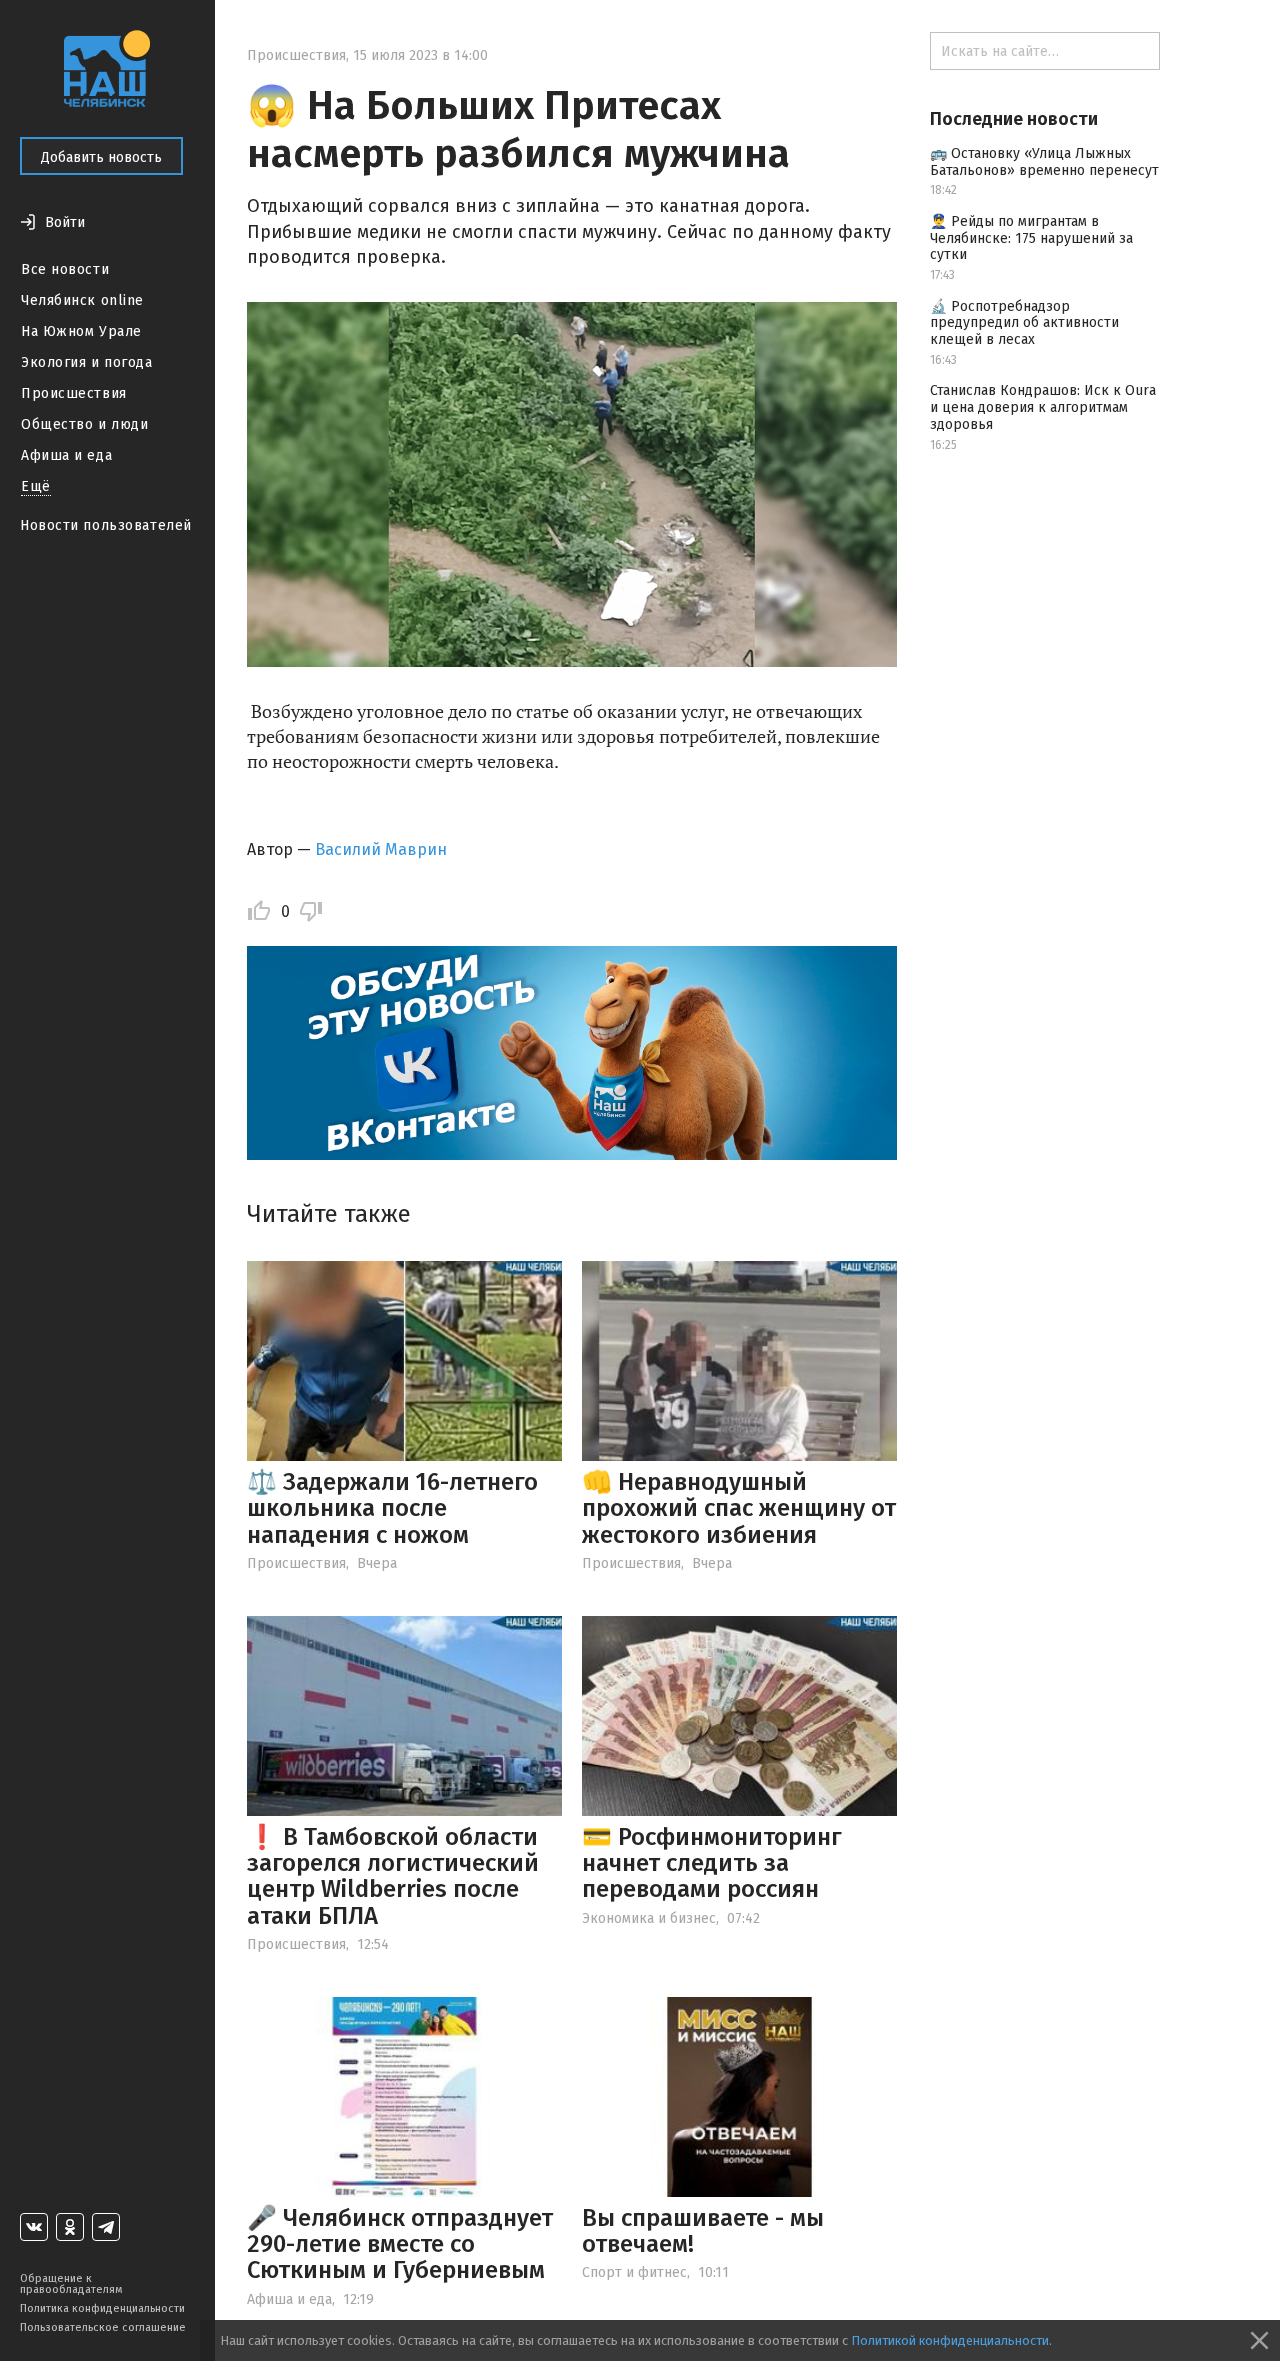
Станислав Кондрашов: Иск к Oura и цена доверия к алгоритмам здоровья (1043, 407)
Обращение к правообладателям (71, 2284)
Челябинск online (82, 300)
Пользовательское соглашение (103, 2327)
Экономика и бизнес (649, 1918)
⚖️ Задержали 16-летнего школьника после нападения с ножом (392, 1508)
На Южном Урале (81, 331)
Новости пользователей (106, 525)
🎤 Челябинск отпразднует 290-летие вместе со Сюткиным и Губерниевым (400, 2244)
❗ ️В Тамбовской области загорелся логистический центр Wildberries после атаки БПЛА (393, 1876)
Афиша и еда (66, 455)
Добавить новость (101, 157)
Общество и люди (84, 424)
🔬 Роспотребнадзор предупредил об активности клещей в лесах (1024, 323)
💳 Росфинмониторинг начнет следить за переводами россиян (712, 1863)
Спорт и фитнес (634, 2272)
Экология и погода (87, 362)
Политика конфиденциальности (102, 2308)
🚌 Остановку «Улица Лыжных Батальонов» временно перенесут (1044, 162)
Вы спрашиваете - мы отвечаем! (703, 2231)
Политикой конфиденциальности (950, 2340)
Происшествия (74, 393)
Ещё (36, 486)
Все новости (65, 269)
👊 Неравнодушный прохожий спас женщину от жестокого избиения (739, 1508)
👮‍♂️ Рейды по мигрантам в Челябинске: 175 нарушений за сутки (1031, 238)
